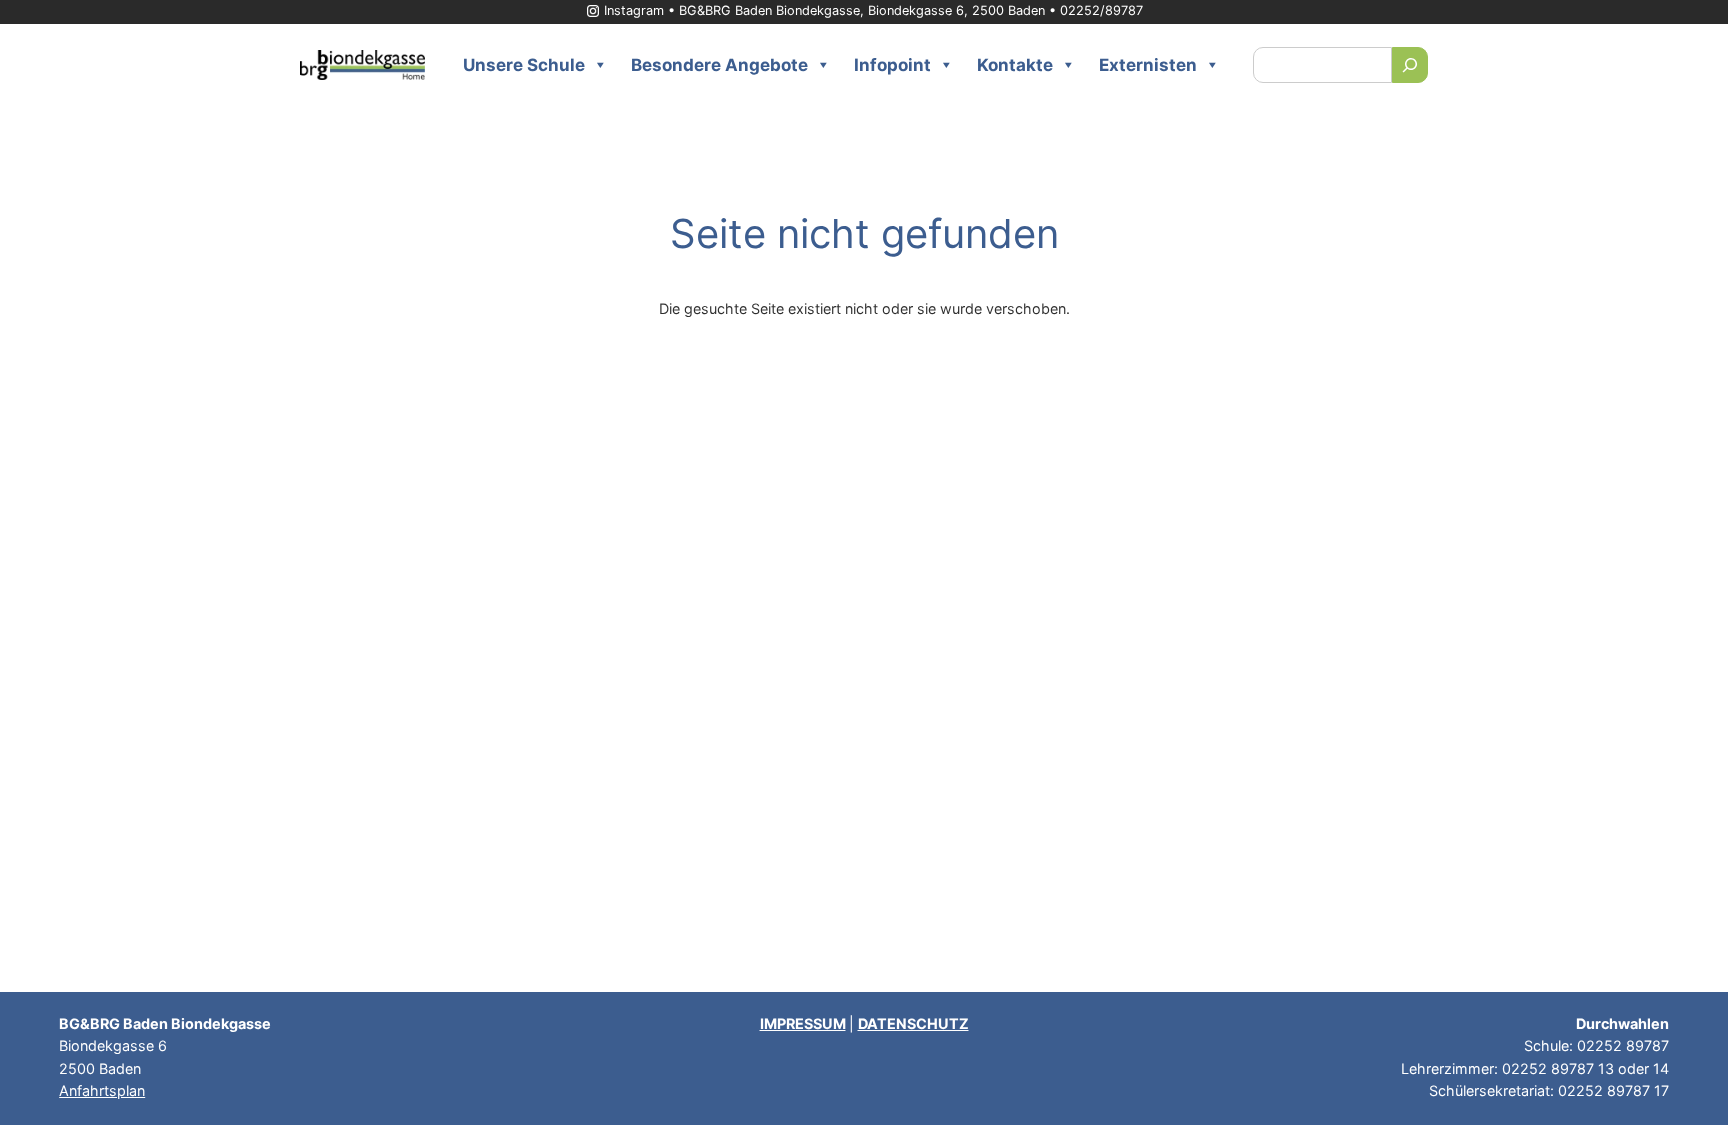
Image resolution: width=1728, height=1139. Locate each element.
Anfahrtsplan (102, 1090)
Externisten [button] (1148, 65)
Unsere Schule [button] (524, 65)
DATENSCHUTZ (913, 1023)
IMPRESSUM (803, 1023)
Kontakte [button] (1015, 65)
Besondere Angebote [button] (719, 65)
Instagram (634, 10)
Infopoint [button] (892, 65)
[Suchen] (1410, 65)
